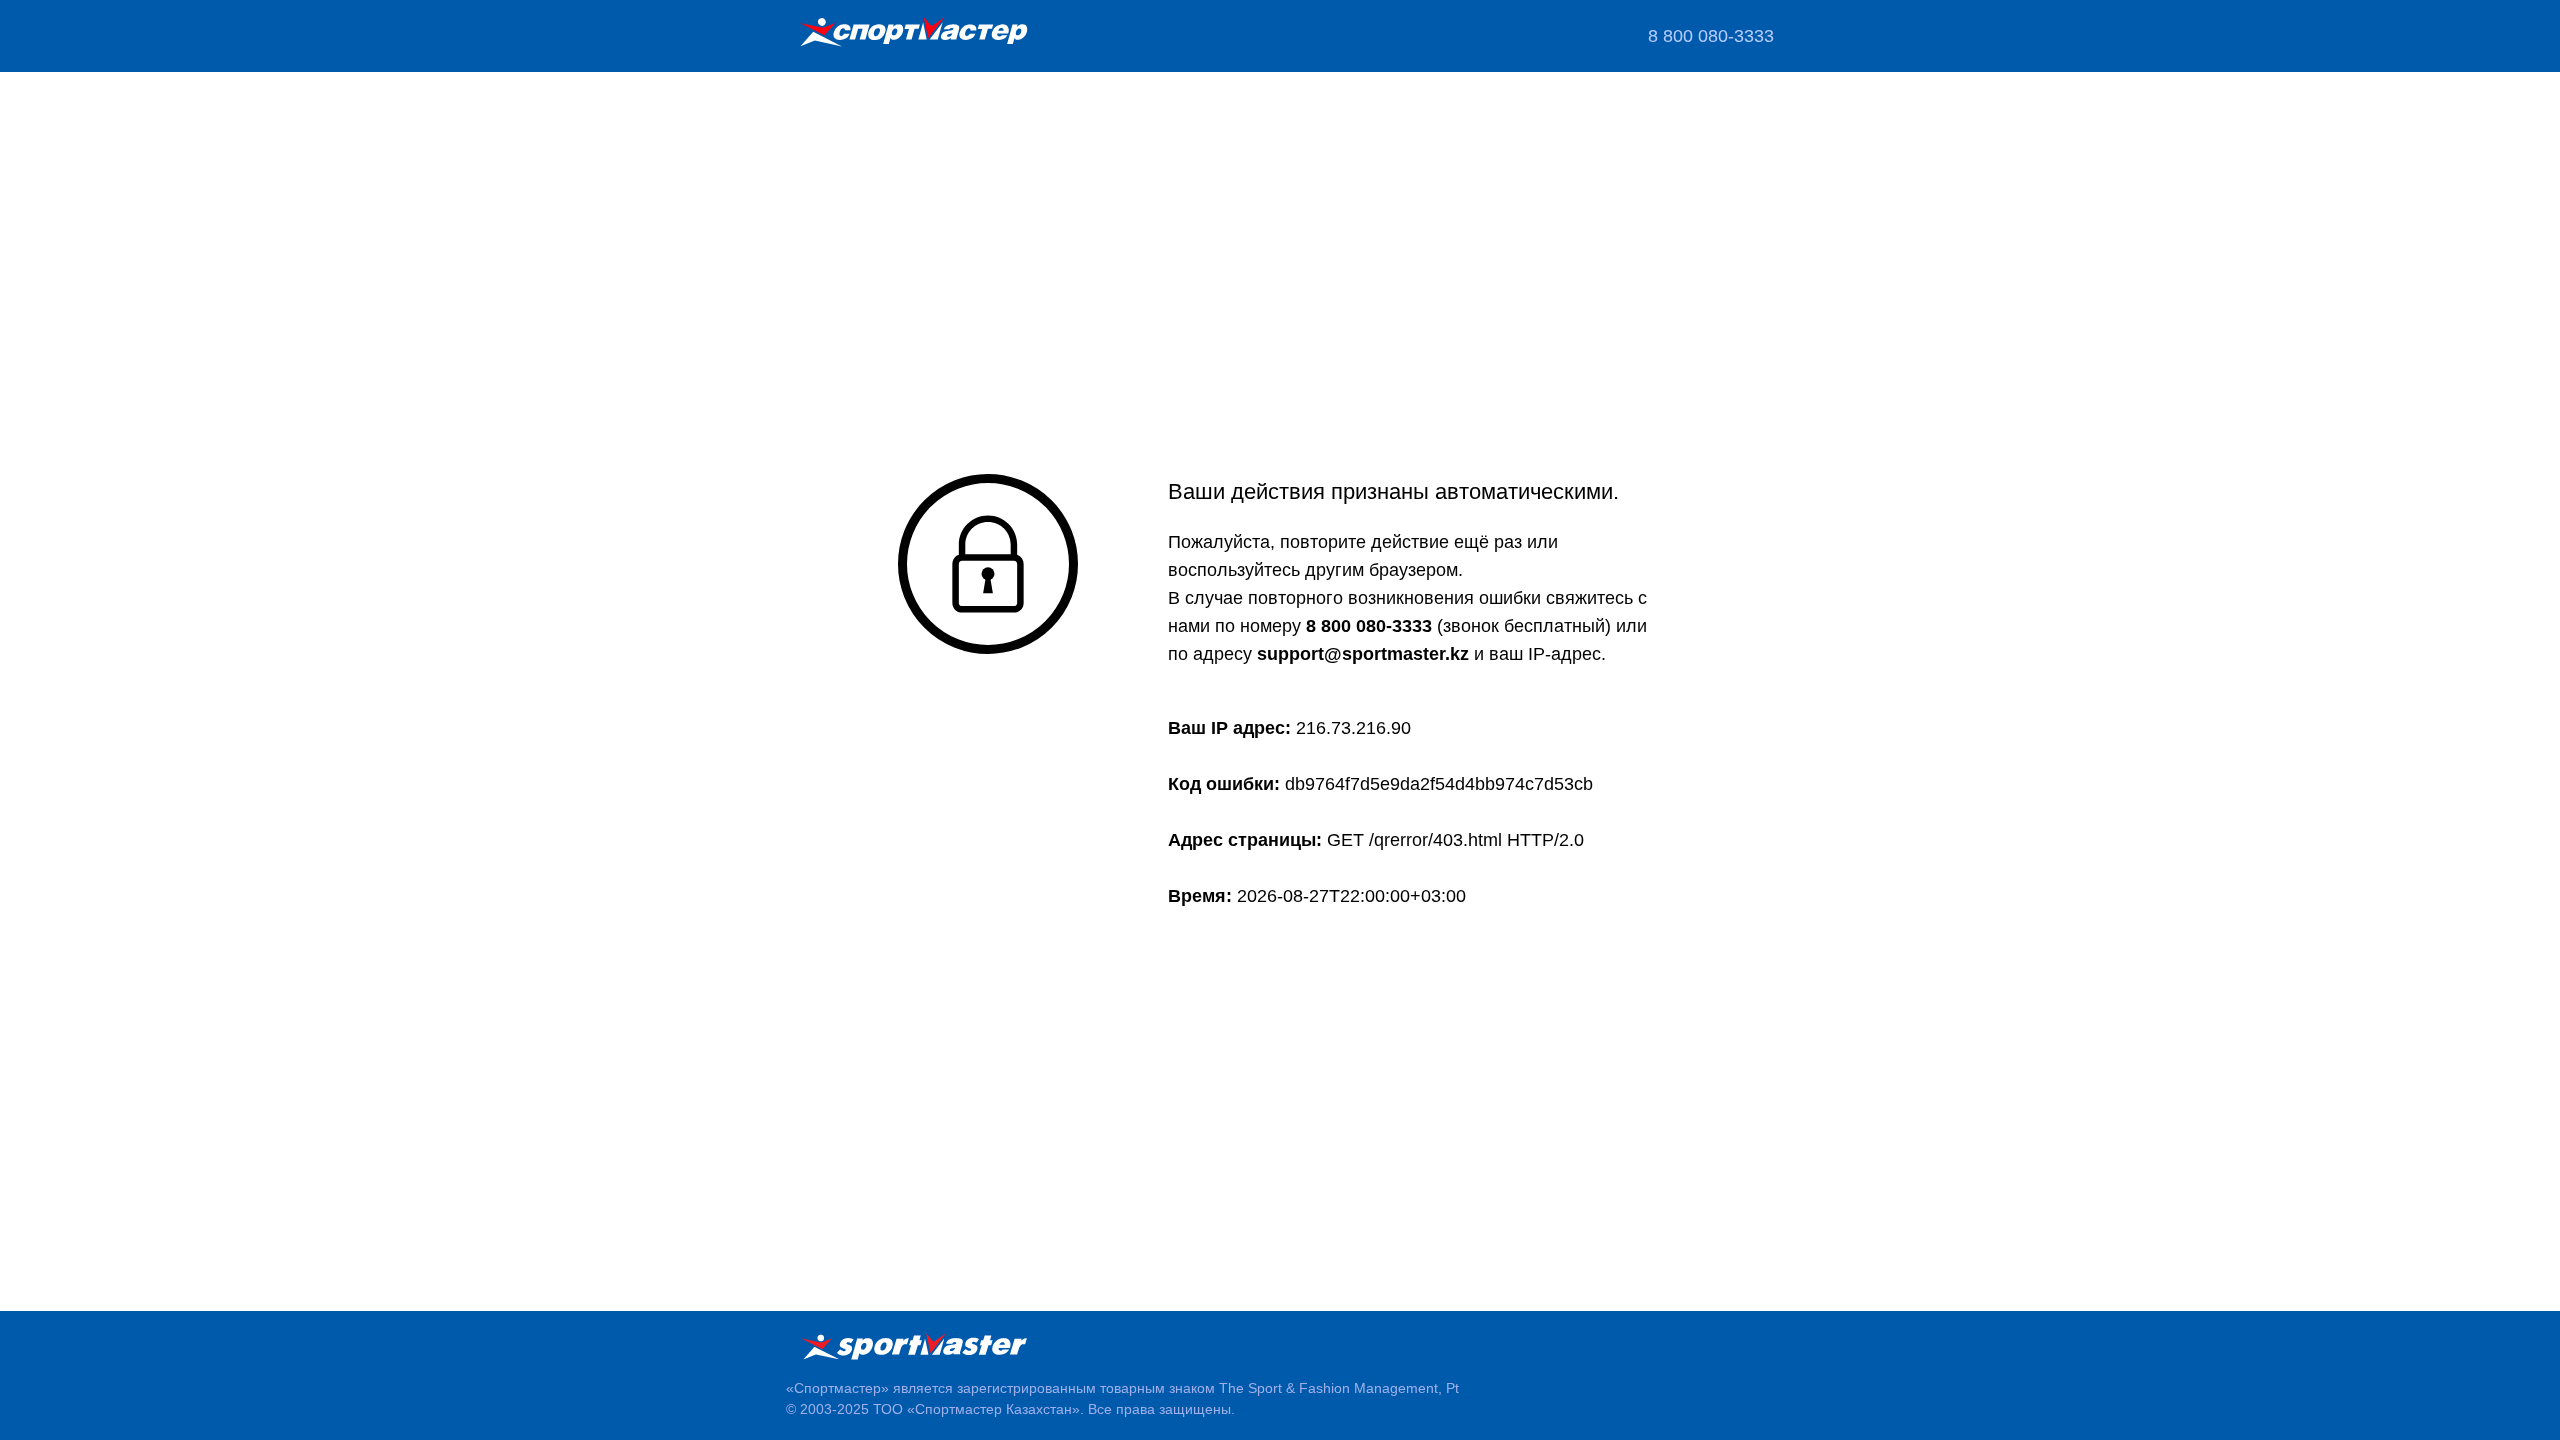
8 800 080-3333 (1711, 36)
